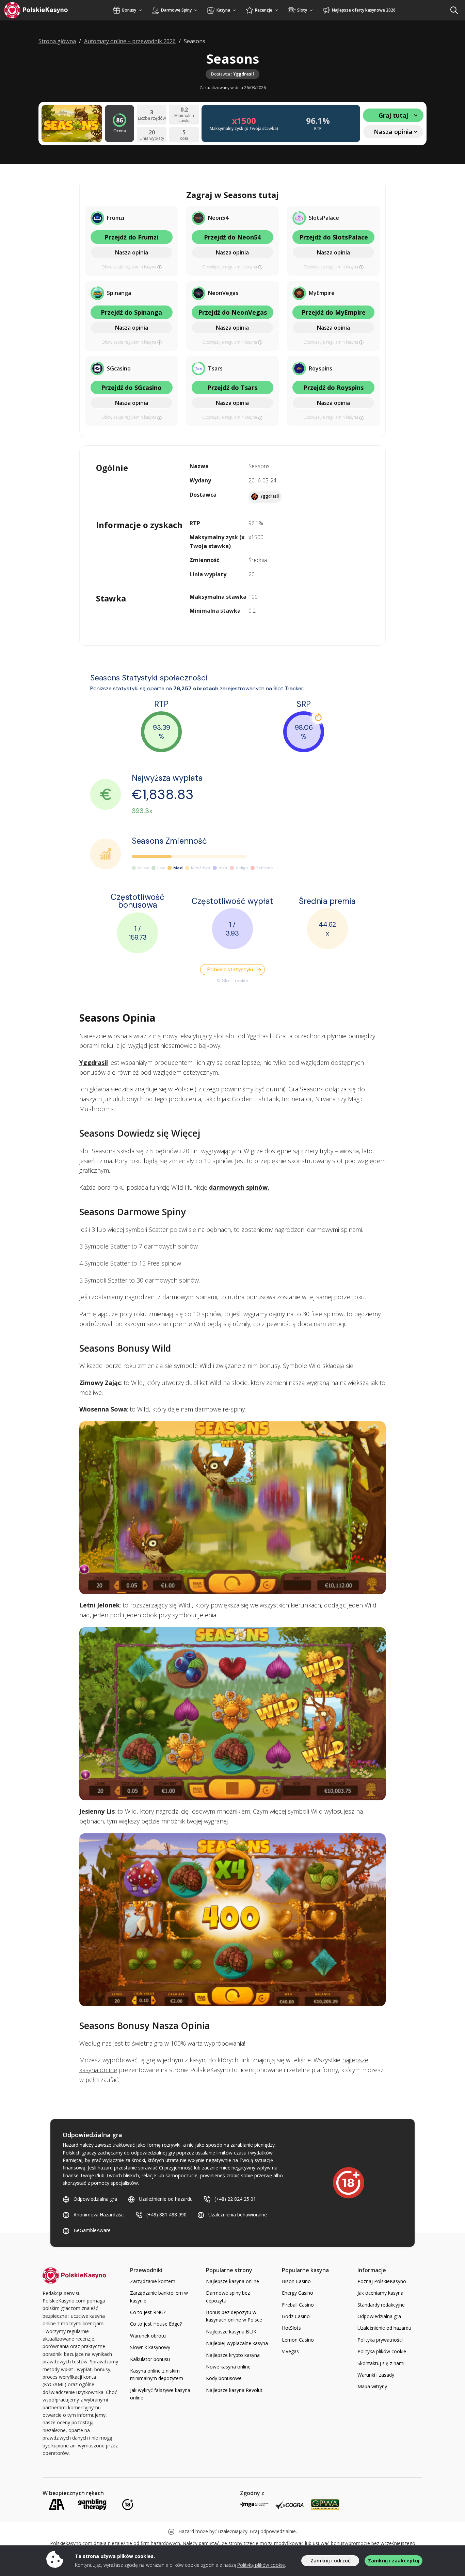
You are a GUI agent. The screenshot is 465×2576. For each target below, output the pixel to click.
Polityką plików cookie (261, 2565)
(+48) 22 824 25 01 (235, 2199)
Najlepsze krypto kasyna (233, 2355)
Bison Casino (296, 2281)
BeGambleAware (92, 2230)
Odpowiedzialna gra (95, 2199)
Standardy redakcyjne (381, 2305)
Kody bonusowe (224, 2378)
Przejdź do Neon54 (232, 237)
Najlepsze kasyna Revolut (234, 2390)
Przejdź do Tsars (232, 387)
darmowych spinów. (239, 1187)
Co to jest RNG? (148, 2312)
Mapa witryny (372, 2386)
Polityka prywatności (380, 2340)
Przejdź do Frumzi (131, 237)
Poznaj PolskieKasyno (382, 2281)
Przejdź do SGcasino (131, 387)
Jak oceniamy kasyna (380, 2293)
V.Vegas (290, 2351)
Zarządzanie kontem (153, 2281)
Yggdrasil (244, 74)
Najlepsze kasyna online (233, 2281)
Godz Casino (296, 2316)
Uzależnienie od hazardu (166, 2199)
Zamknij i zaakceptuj (394, 2561)
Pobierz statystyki (230, 969)
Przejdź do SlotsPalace (334, 237)
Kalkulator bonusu (150, 2359)
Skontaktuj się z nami (381, 2363)
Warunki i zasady (376, 2375)
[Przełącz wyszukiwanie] (454, 10)
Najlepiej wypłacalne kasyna (237, 2343)
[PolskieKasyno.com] (42, 10)
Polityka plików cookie (382, 2351)
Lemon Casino (298, 2340)
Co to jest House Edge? (156, 2324)
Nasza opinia (132, 252)
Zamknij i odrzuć (330, 2561)
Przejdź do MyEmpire (334, 312)
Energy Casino (298, 2293)
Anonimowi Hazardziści (99, 2215)
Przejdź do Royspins (333, 387)
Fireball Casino (298, 2305)
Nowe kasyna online (228, 2367)
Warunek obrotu (148, 2336)
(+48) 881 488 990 (166, 2215)
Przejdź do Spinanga (131, 312)
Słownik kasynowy (150, 2347)
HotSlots (291, 2328)
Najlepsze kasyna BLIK (231, 2332)
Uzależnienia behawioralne (238, 2215)
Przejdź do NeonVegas (233, 312)
